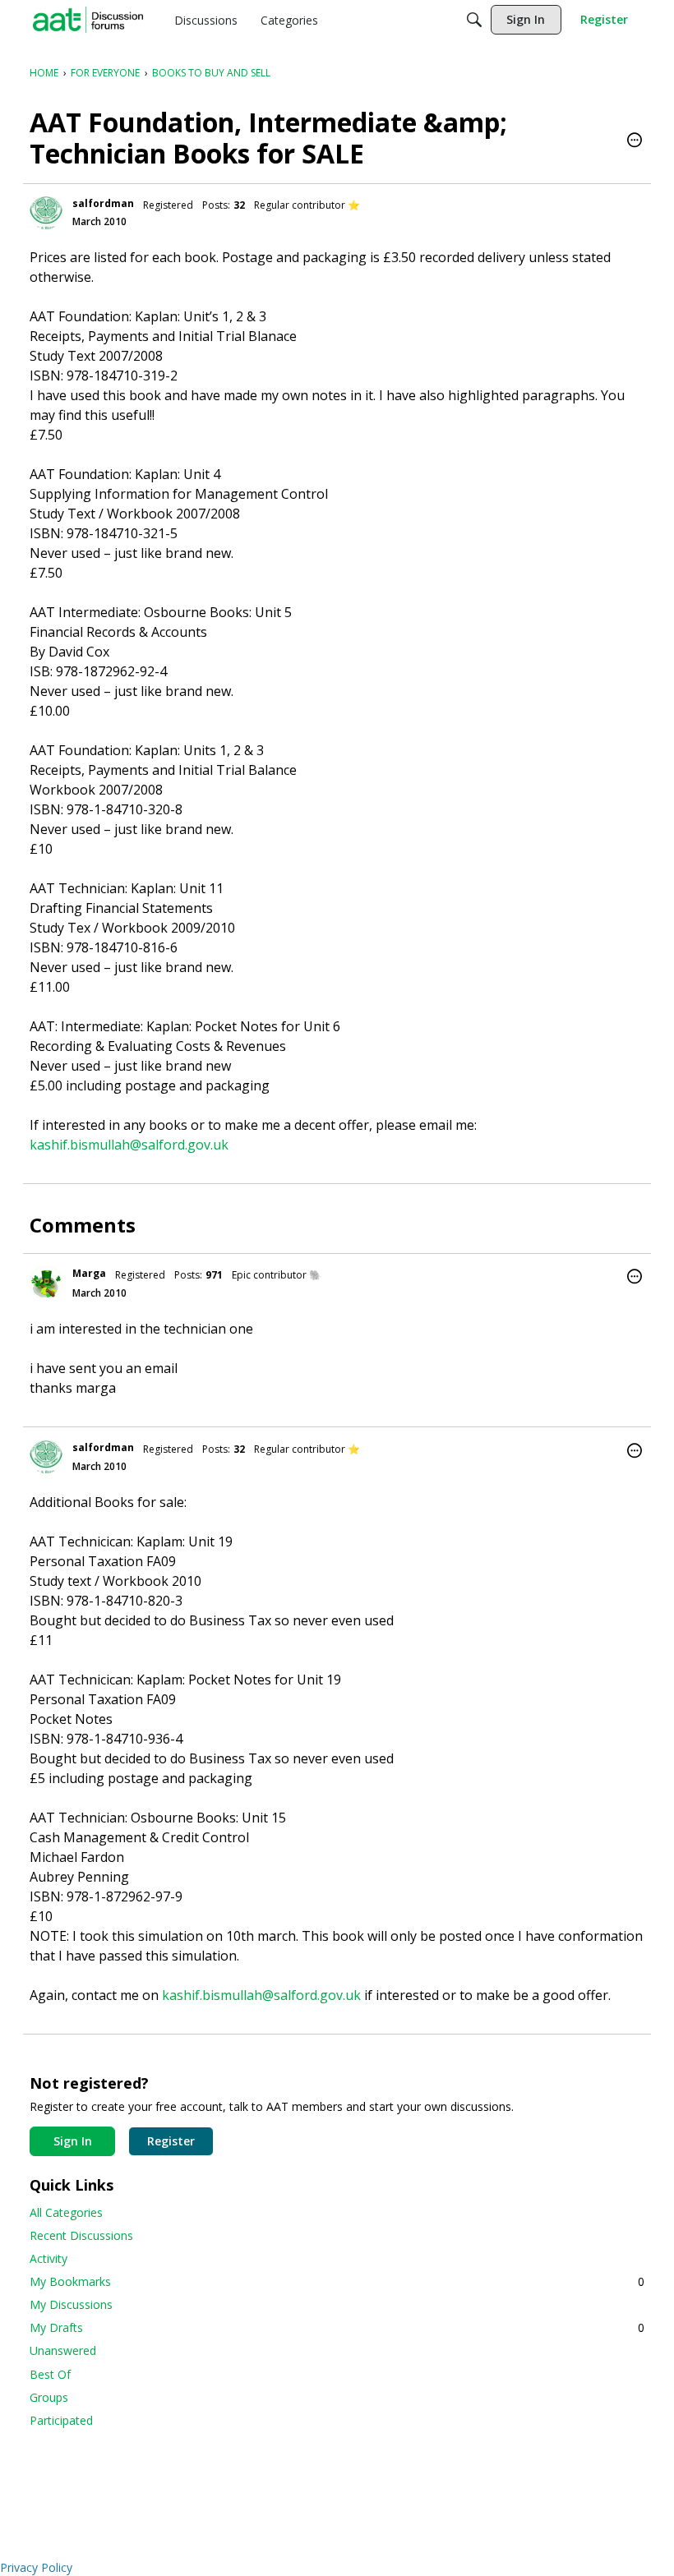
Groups (49, 2397)
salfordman (103, 203)
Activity (48, 2258)
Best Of (50, 2374)
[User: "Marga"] (46, 1283)
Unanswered (63, 2350)
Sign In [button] (73, 2141)
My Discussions (71, 2304)
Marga (89, 1273)
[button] (635, 141)
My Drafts (337, 2327)
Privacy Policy (36, 2567)
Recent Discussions (81, 2235)
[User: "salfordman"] (46, 213)
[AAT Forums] (88, 20)
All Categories (66, 2212)
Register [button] (171, 2141)
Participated (61, 2420)
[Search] (474, 20)
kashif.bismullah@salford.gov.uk (129, 1145)
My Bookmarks (337, 2281)
